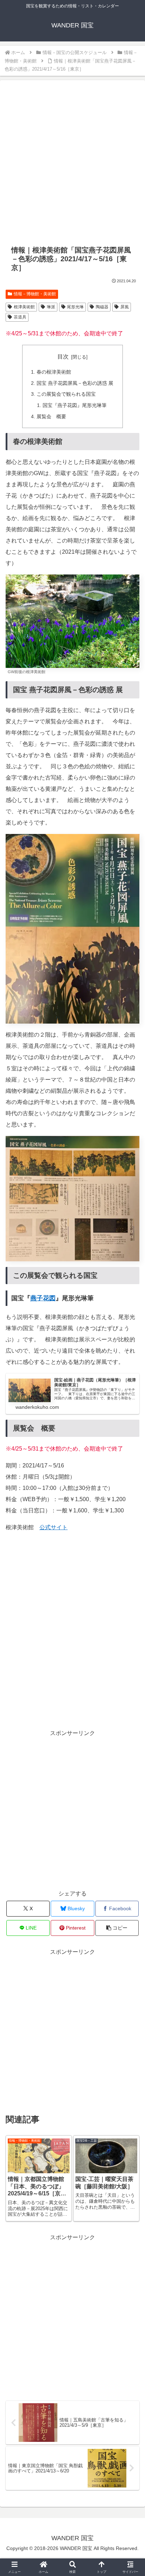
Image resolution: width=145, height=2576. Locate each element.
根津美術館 (24, 307)
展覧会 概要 (51, 416)
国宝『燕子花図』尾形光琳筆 (75, 405)
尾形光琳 (75, 307)
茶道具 (20, 317)
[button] (117, 1928)
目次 (63, 357)
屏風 (125, 307)
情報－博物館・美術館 (35, 294)
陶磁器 (102, 307)
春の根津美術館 (54, 372)
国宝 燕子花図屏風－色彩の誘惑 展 (75, 383)
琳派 (51, 307)
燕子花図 (43, 1298)
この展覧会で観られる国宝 (66, 394)
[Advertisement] (72, 164)
